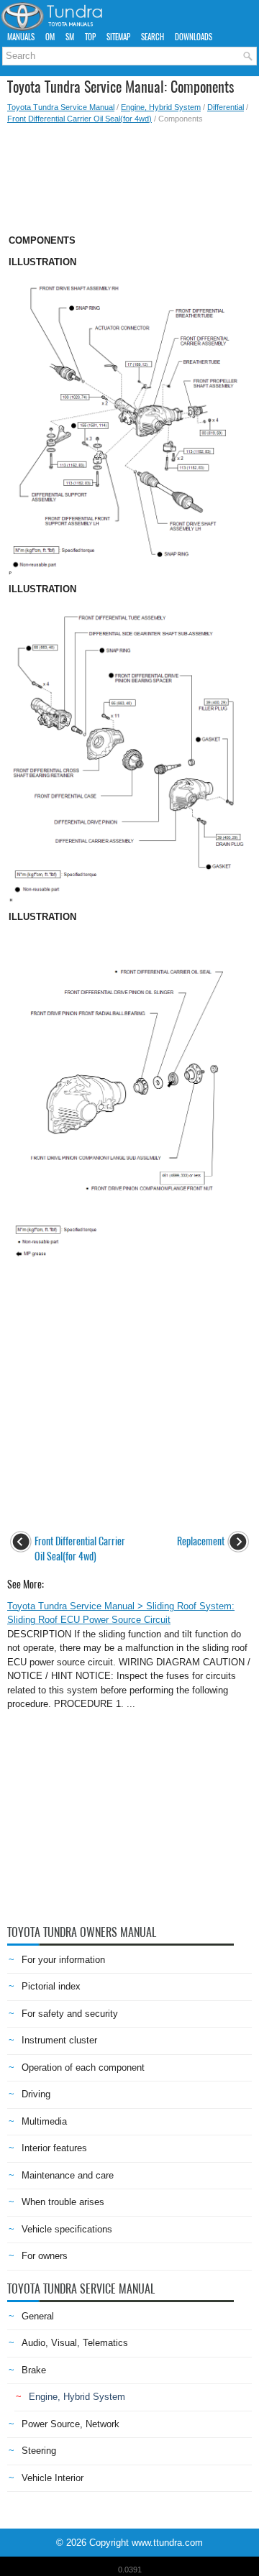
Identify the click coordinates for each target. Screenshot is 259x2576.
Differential (226, 107)
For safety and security (70, 2014)
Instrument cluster (59, 2040)
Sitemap (118, 37)
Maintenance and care (68, 2175)
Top (90, 37)
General (38, 2316)
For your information (63, 1960)
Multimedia (44, 2121)
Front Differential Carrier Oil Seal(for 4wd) (79, 119)
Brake (34, 2370)
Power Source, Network (71, 2424)
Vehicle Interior (53, 2478)
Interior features (54, 2148)
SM (70, 37)
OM (50, 37)
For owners (45, 2256)
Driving (36, 2094)
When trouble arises (63, 2202)
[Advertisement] (129, 175)
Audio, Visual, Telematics (75, 2343)
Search (153, 37)
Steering (39, 2451)
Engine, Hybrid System (161, 107)
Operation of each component (83, 2067)
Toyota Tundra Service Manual (61, 107)
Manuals (21, 37)
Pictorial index (51, 1986)
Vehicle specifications (67, 2229)
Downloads (194, 37)
